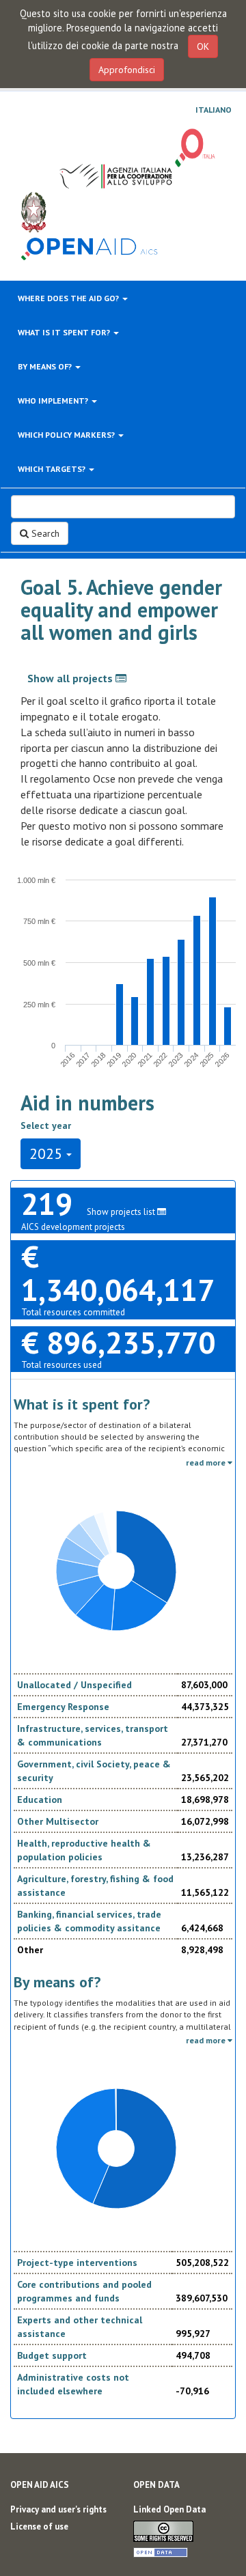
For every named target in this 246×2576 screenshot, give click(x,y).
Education (40, 1800)
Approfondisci (127, 70)
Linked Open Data (169, 2509)
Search (44, 533)
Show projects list (122, 1212)
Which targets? (53, 469)
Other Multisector (58, 1821)
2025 (48, 1153)
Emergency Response (63, 1707)
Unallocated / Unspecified (74, 1685)
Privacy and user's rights (58, 2509)
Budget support (52, 2355)
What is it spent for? (65, 332)
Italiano (214, 110)
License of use (39, 2526)
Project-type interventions (77, 2263)
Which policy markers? (67, 435)
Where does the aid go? (69, 298)
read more (207, 1462)
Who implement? (54, 401)
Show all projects (71, 678)
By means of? (46, 366)
